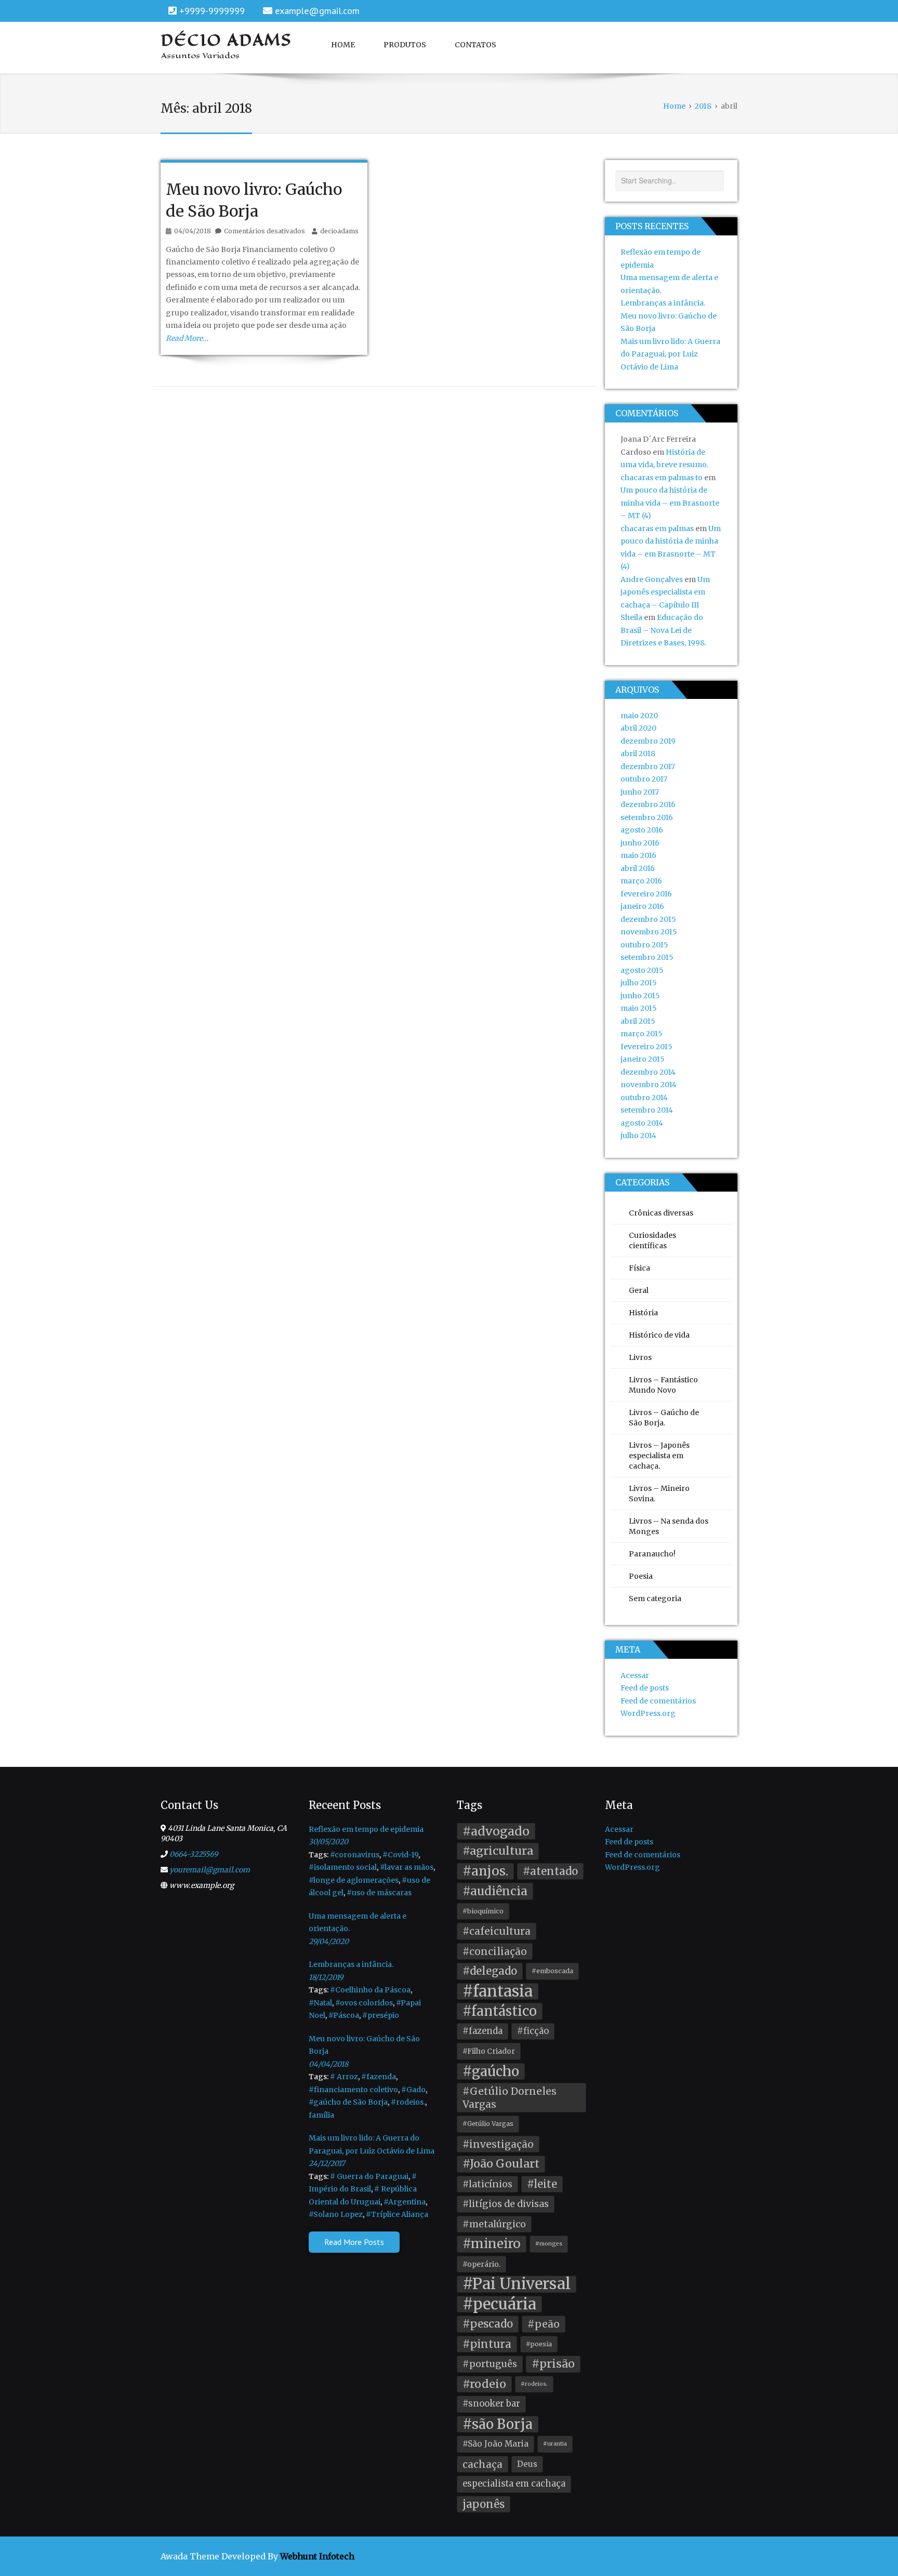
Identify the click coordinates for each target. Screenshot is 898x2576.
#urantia (555, 2444)
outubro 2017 (644, 779)
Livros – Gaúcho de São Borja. (664, 1418)
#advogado (496, 1831)
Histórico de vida (659, 1335)
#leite (542, 2184)
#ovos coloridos (364, 2003)
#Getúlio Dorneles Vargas (510, 2098)
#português (490, 2364)
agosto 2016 (642, 830)
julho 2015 (639, 983)
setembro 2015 (647, 957)
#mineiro (492, 2244)
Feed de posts (645, 1688)
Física (639, 1268)
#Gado (413, 2090)
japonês (484, 2504)
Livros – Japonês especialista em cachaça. (659, 1456)
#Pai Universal (517, 2284)
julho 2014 (638, 1135)
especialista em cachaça (514, 2484)
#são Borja (498, 2424)
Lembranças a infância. (663, 303)
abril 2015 (638, 1021)
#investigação (498, 2144)
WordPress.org (648, 1713)
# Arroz (344, 2077)
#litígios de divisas (506, 2204)
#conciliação (495, 1951)
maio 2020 (639, 716)
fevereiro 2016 (646, 894)
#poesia (539, 2344)
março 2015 (642, 1034)
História (643, 1313)
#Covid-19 (400, 1855)
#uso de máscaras (379, 1893)
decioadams (339, 231)
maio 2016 (638, 855)
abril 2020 (638, 728)
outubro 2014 (644, 1098)
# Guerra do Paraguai (369, 2176)
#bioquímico (483, 1911)
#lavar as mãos (407, 1867)
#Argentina (405, 2202)
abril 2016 (638, 868)
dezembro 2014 (648, 1072)
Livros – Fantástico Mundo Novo (663, 1385)
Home (343, 45)
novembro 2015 (649, 932)
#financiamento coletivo (353, 2090)
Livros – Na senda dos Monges (669, 1526)
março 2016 (641, 881)
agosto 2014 (642, 1123)
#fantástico (500, 2011)
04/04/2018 (328, 2064)
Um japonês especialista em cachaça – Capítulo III (665, 592)
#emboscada (552, 1971)
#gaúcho (491, 2071)
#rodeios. (408, 2102)
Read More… (187, 338)
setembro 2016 (647, 817)
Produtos (405, 45)
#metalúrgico (494, 2224)
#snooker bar (491, 2404)
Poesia (641, 1576)
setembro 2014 (647, 1110)
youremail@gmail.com (210, 1870)
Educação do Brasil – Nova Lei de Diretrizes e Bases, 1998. (663, 630)
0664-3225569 (194, 1854)
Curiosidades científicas (652, 1240)
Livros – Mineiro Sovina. (659, 1494)
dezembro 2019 (648, 741)
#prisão (553, 2364)
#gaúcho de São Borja (348, 2102)
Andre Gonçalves (652, 579)
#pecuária (499, 2304)
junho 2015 (640, 996)
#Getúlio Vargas (488, 2124)
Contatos (476, 45)
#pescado (488, 2324)
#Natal (320, 2003)
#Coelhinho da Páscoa (370, 1990)
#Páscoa (344, 2015)
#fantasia (498, 1992)
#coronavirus (355, 1855)
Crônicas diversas (661, 1213)
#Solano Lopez (336, 2214)
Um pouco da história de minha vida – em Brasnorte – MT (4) (670, 503)
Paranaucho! (652, 1554)
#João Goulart (501, 2164)
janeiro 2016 (642, 906)
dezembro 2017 (648, 767)
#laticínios (487, 2184)
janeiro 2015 (643, 1059)
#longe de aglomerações (354, 1880)
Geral (639, 1290)
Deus (527, 2464)
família (321, 2115)
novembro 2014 (649, 1085)
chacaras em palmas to (662, 478)
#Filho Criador (489, 2051)
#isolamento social (343, 1867)
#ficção (533, 2031)
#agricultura (498, 1851)
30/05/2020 (328, 1842)
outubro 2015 (644, 945)
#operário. (481, 2264)
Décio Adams (227, 40)
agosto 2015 (642, 970)
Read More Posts (354, 2242)
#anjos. (485, 1871)
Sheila (631, 617)
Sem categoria (655, 1599)
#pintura (487, 2344)
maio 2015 (639, 1008)
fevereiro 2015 (646, 1047)
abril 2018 (638, 754)
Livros (640, 1357)
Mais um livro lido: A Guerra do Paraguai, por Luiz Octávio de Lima (670, 354)
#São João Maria (496, 2444)
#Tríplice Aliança (397, 2214)
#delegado (490, 1971)
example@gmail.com (317, 11)
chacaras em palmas (657, 529)
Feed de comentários (658, 1701)
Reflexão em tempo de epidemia (366, 1829)
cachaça (483, 2464)
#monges (549, 2244)
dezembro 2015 (648, 919)
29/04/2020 (329, 1941)
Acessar (635, 1675)
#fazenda (379, 2077)
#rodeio (484, 2384)
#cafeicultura (497, 1931)
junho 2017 (640, 792)
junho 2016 (640, 843)
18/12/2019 (326, 1977)
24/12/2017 (327, 2163)
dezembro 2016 (648, 804)
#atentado (550, 1871)
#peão (544, 2324)
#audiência (495, 1891)
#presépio (381, 2015)
